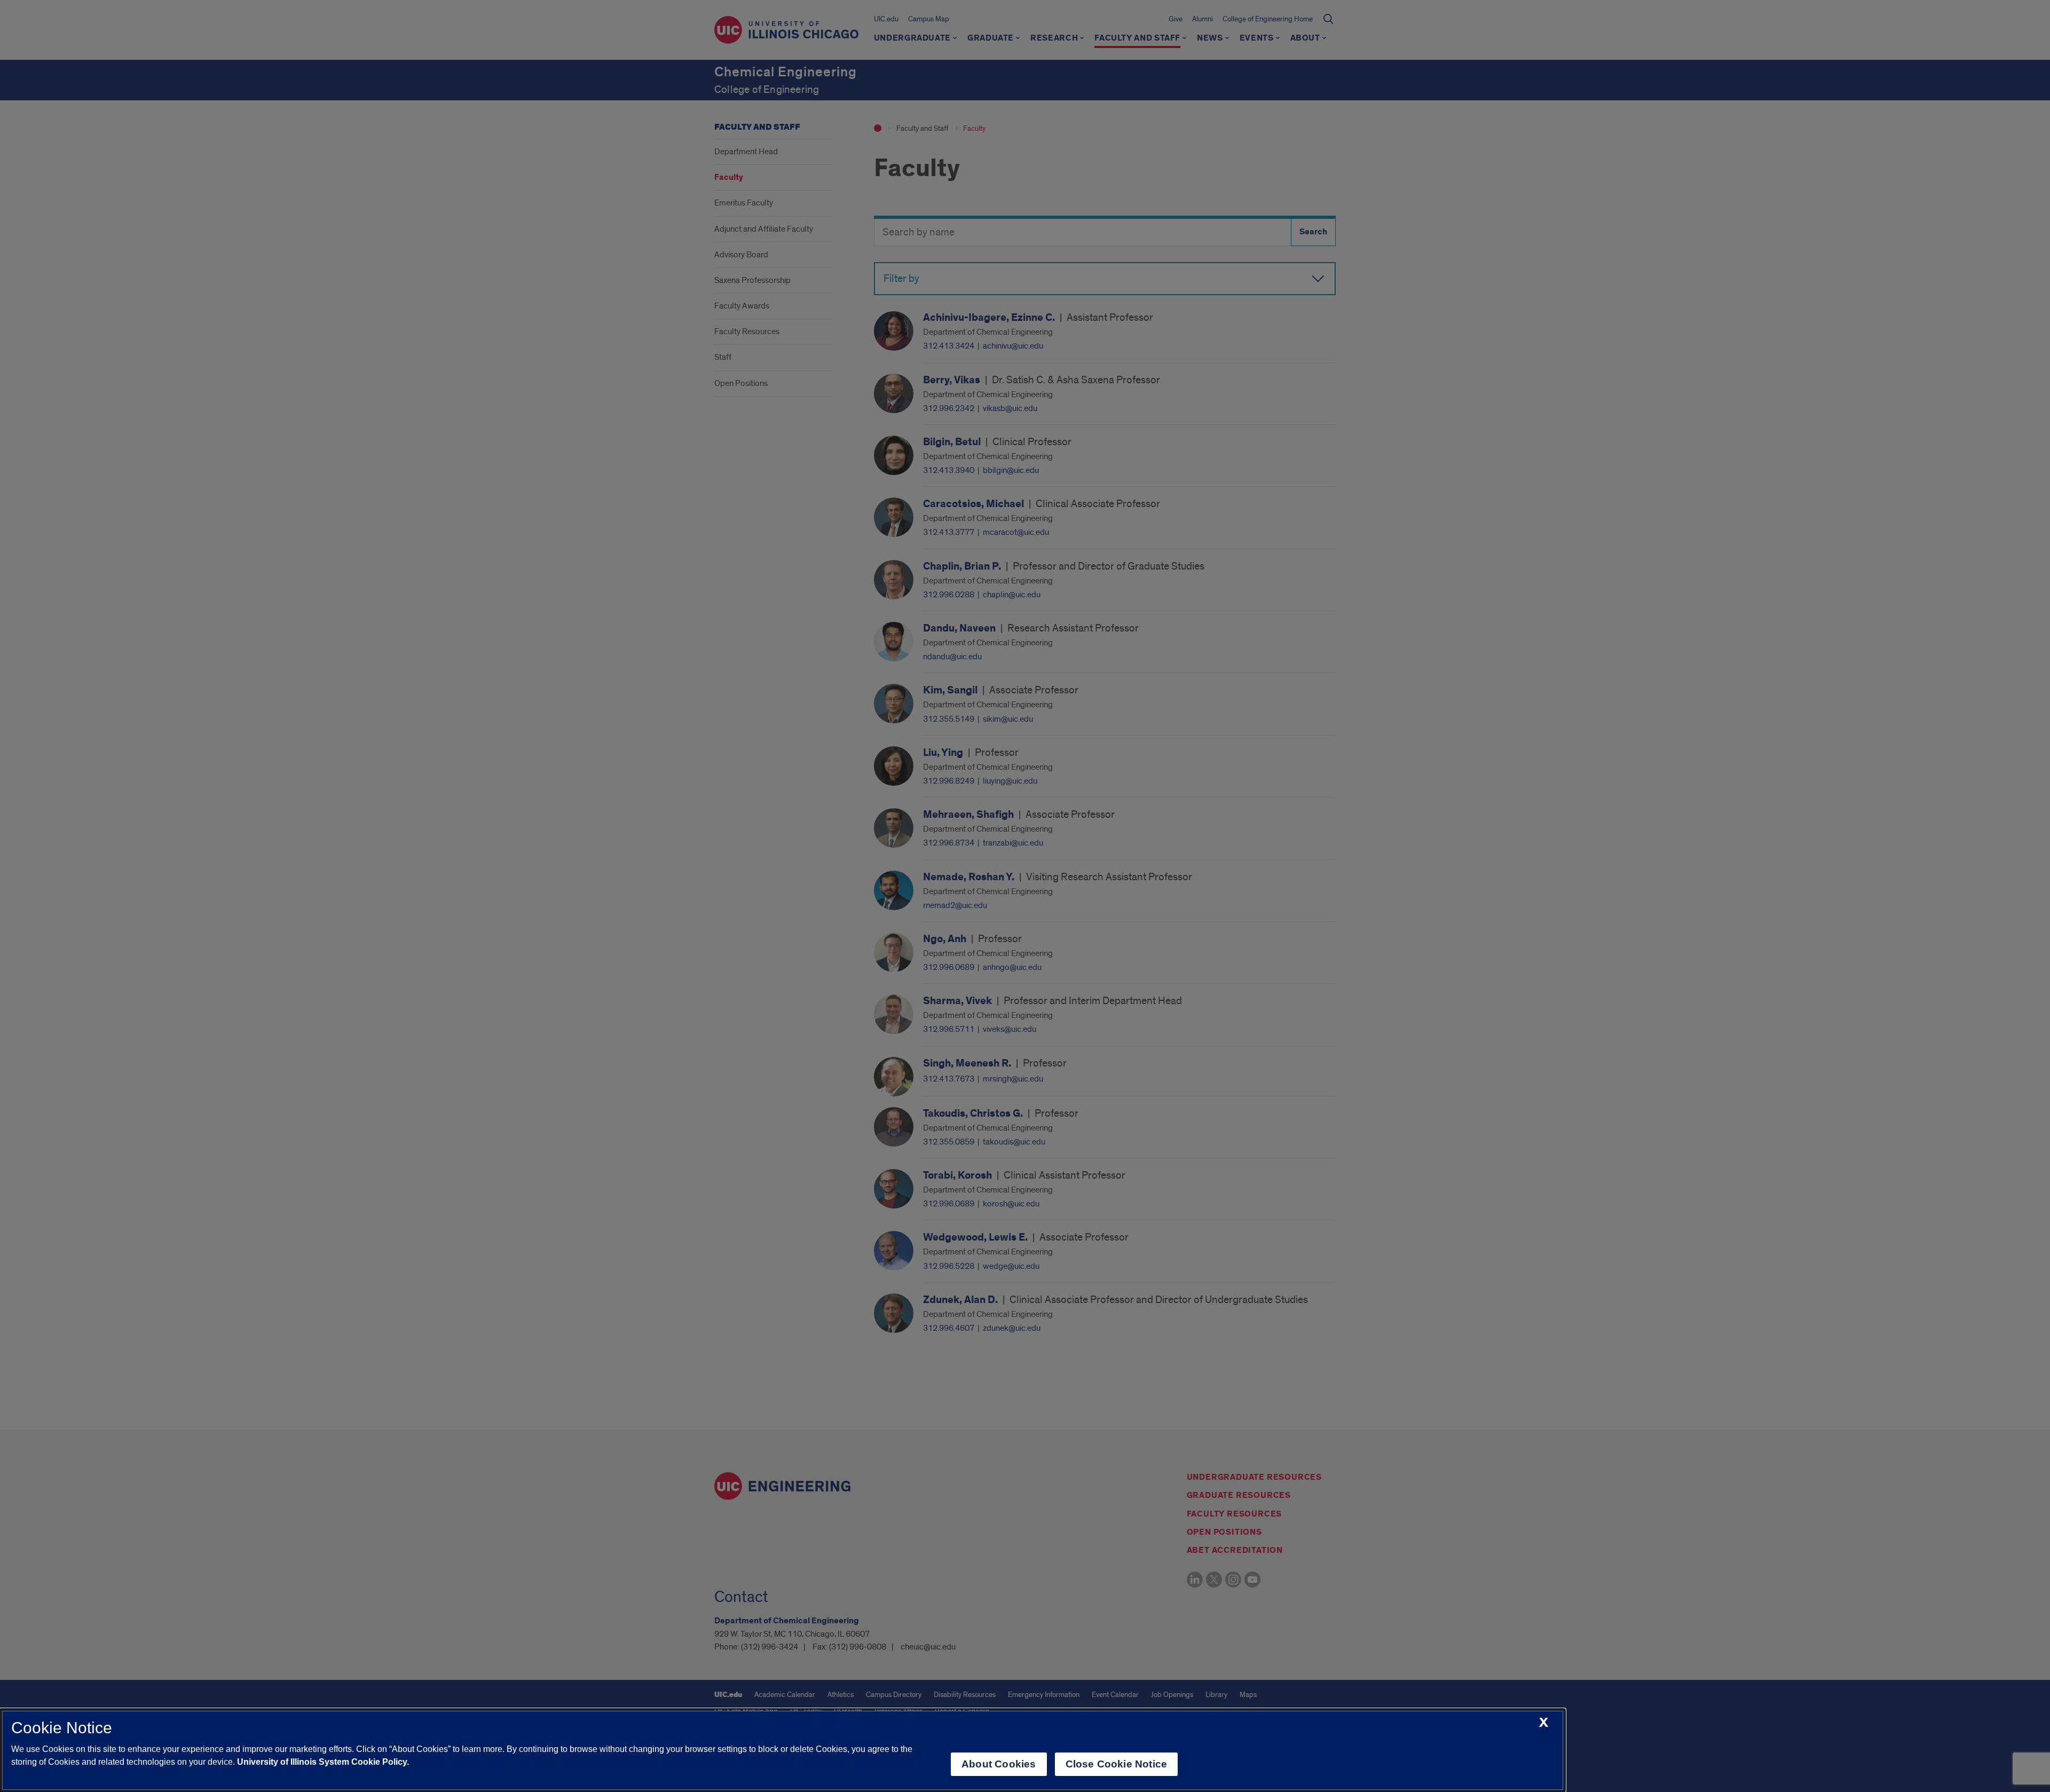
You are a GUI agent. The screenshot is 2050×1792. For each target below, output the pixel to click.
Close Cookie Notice (1117, 1764)
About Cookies (999, 1764)
